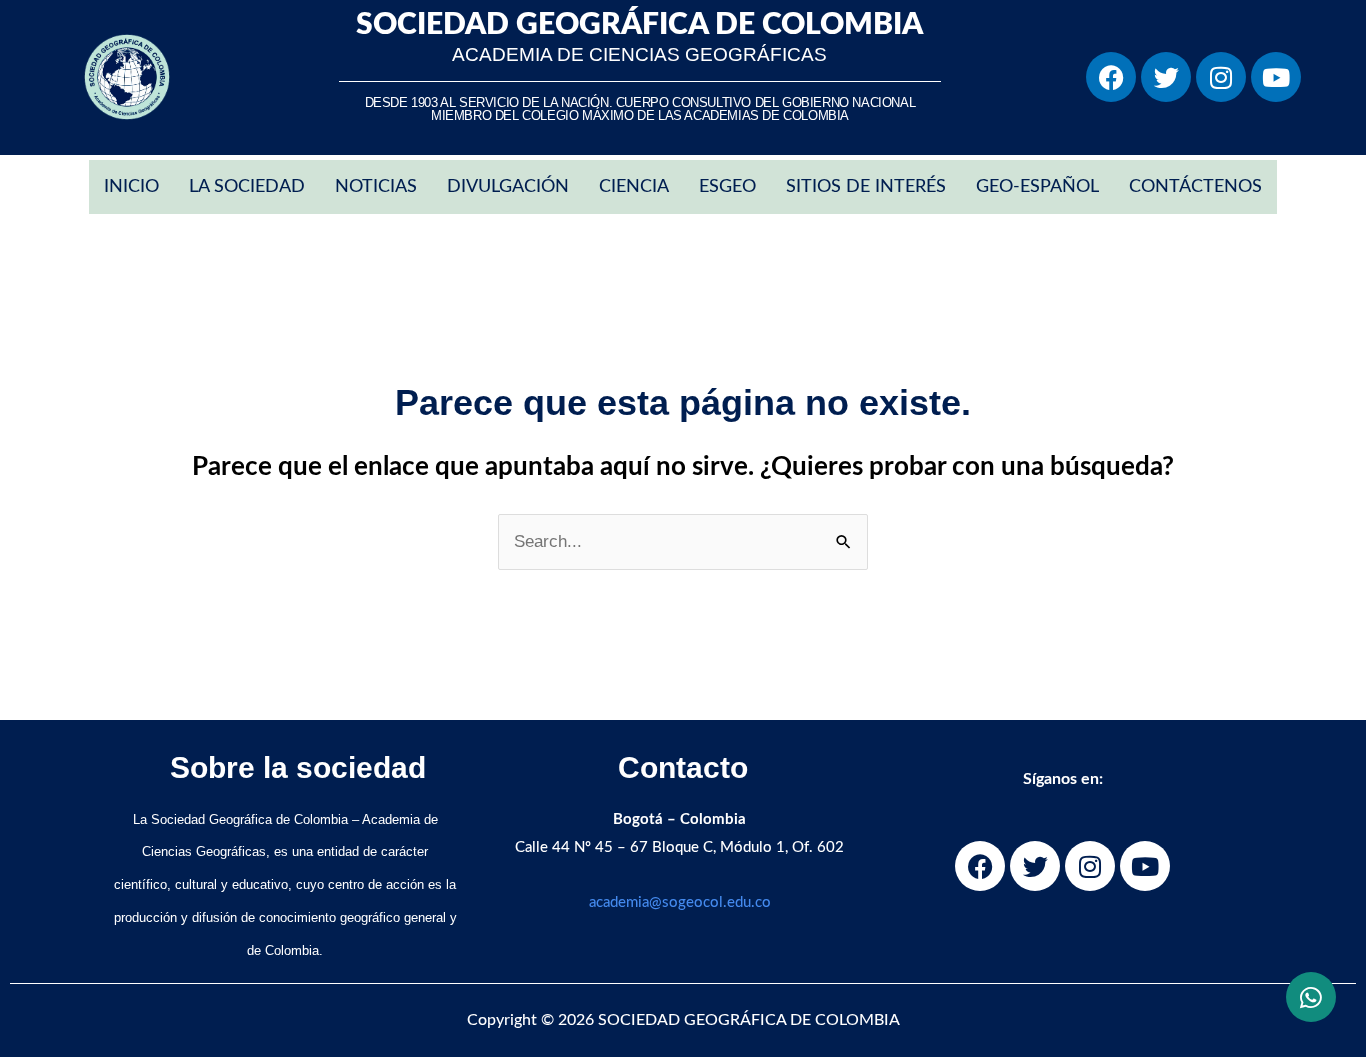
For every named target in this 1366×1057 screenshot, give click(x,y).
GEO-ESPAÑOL (1037, 187)
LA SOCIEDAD (247, 187)
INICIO (131, 187)
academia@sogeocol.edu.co (680, 902)
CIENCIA (634, 187)
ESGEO (727, 187)
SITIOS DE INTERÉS (866, 187)
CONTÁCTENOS (1195, 187)
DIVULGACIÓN (508, 187)
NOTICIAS (376, 187)
